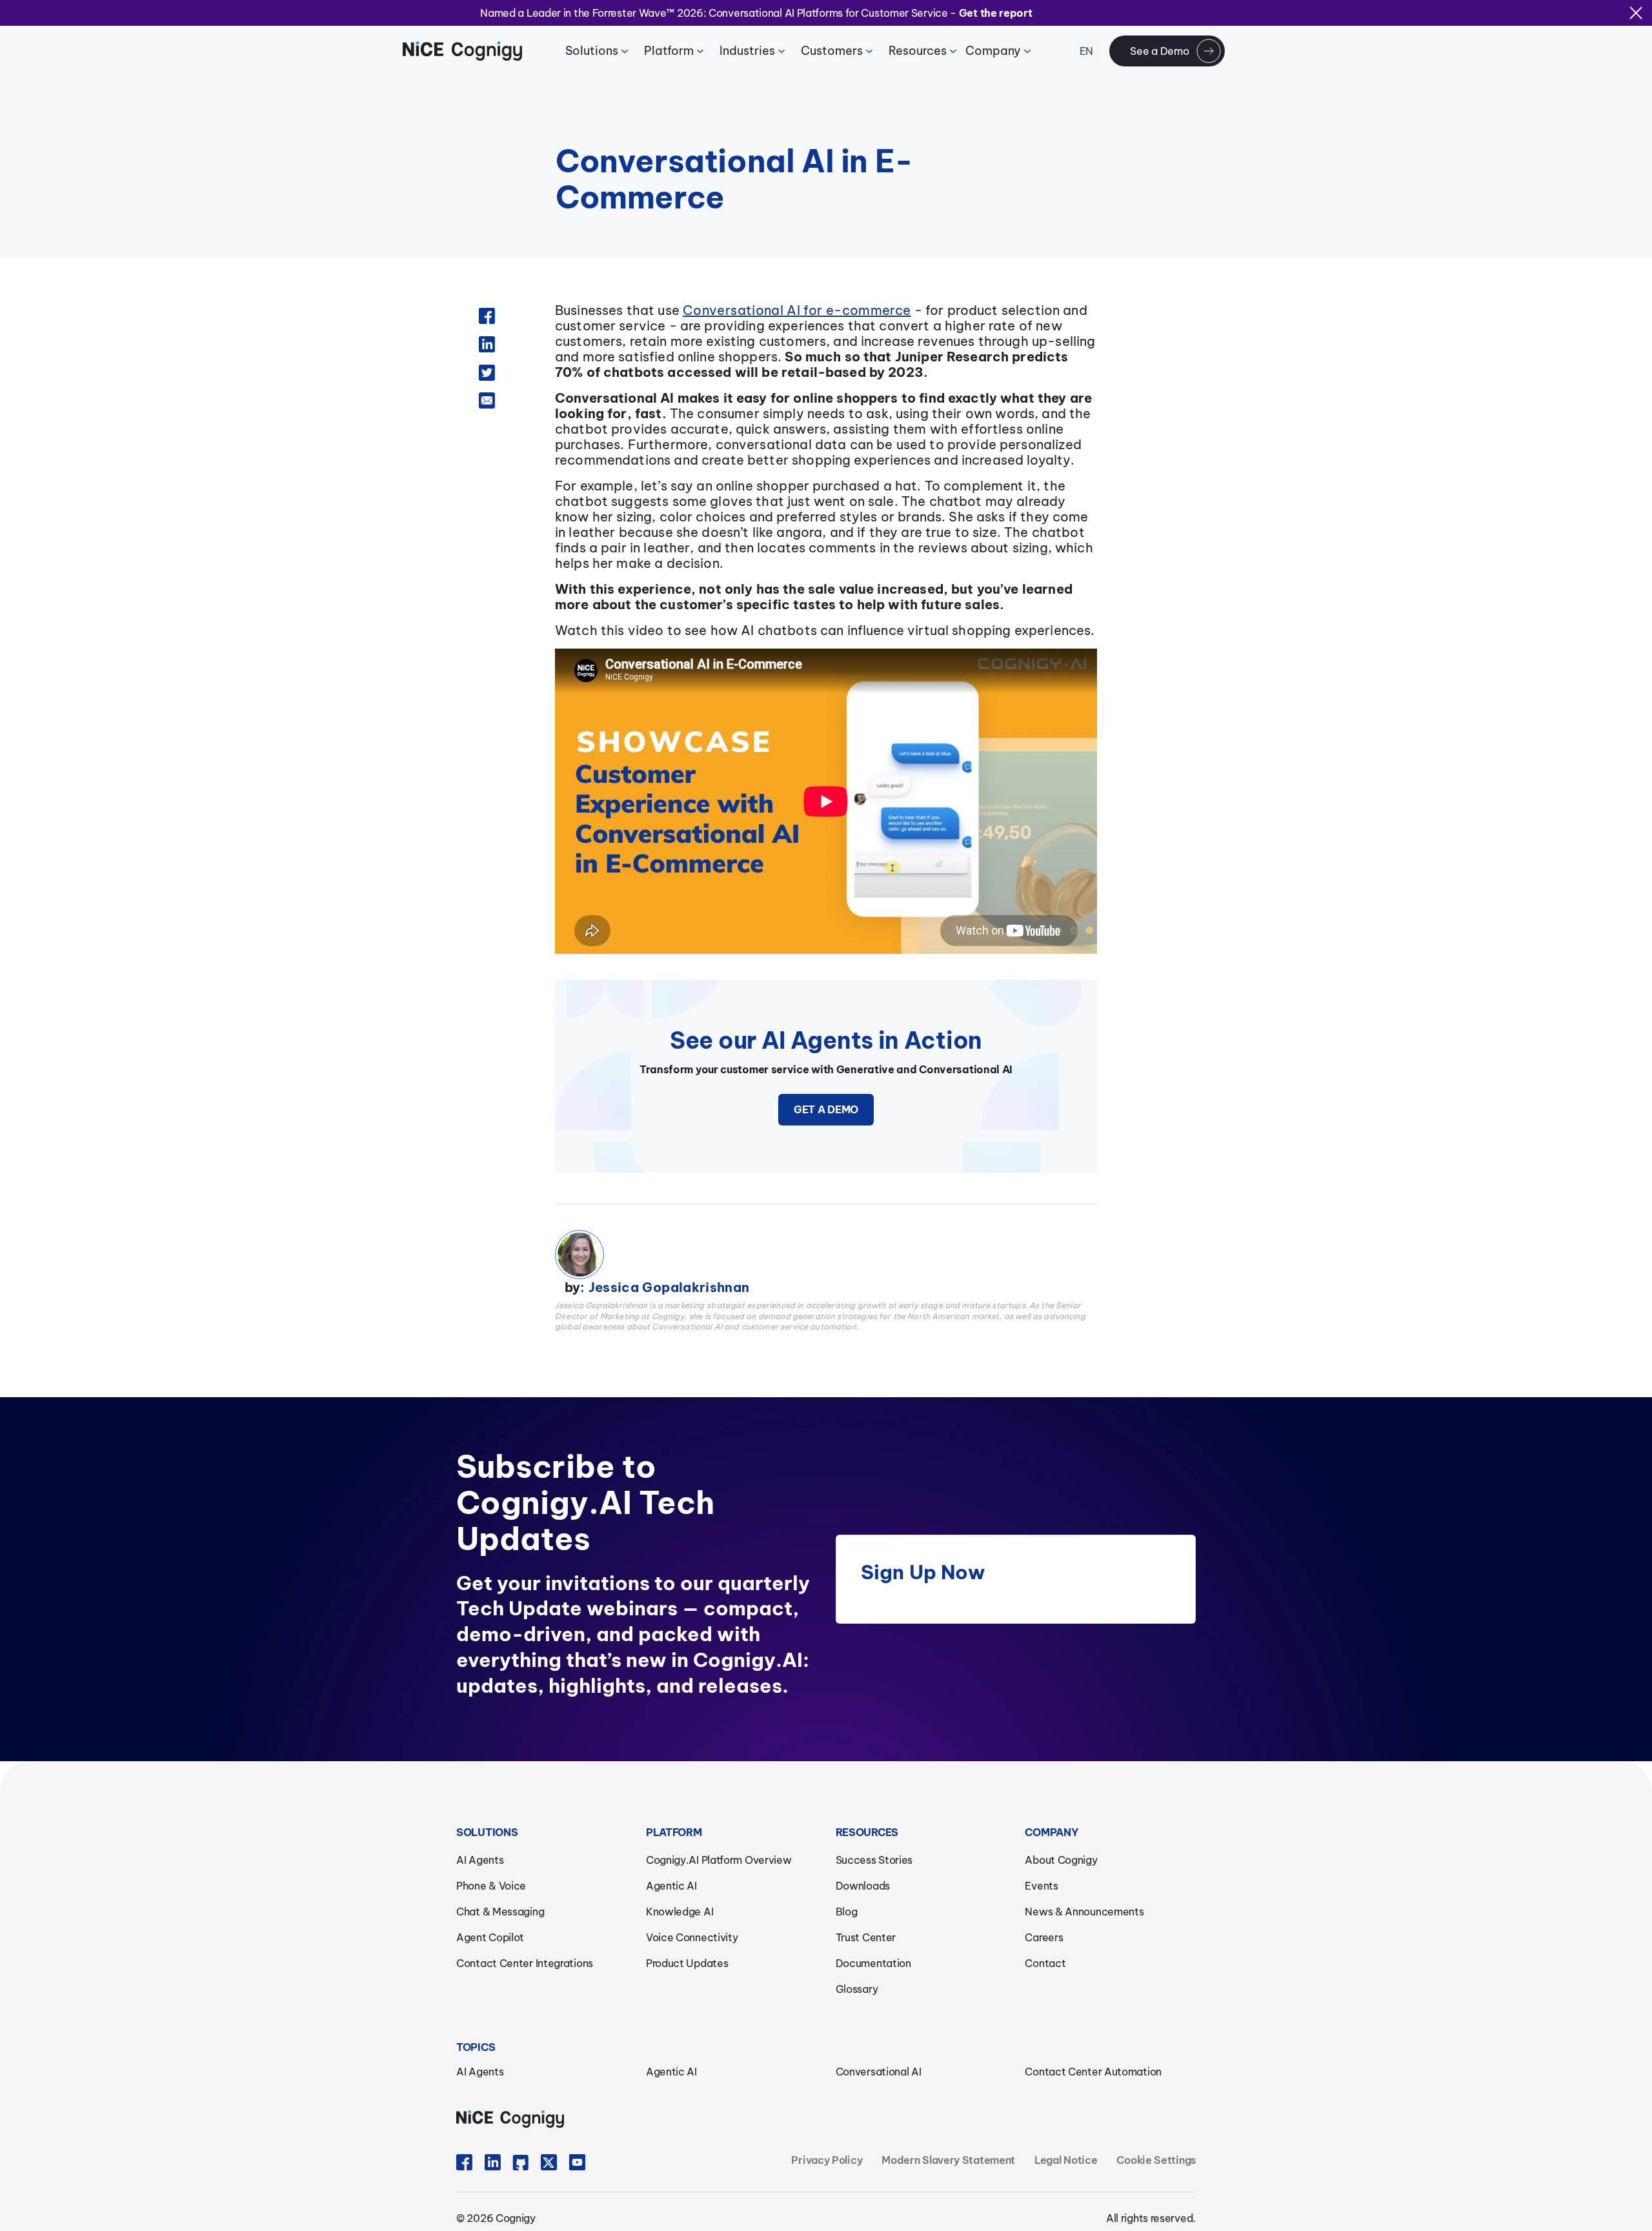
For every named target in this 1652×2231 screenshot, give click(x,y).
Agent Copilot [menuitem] (490, 1937)
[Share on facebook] (487, 312)
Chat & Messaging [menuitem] (500, 1912)
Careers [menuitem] (1044, 1937)
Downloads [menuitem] (863, 1886)
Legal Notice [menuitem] (1066, 2160)
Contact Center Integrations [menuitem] (525, 1963)
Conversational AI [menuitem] (879, 2072)
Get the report (996, 13)
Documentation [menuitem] (873, 1963)
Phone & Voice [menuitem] (491, 1886)
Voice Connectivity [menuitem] (692, 1937)
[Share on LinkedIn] (487, 341)
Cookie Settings (1156, 2160)
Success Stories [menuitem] (874, 1860)
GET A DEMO (826, 1109)
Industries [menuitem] (747, 51)
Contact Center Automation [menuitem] (1093, 2072)
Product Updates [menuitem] (687, 1963)
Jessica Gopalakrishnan (669, 1287)
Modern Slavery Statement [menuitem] (948, 2160)
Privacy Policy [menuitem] (827, 2160)
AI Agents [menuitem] (480, 1860)
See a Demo (1159, 51)
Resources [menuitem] (918, 51)
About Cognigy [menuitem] (1061, 1860)
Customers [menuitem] (832, 51)
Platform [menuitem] (669, 51)
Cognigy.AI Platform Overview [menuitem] (719, 1860)
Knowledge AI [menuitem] (680, 1912)
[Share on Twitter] (487, 369)
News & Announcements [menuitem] (1084, 1912)
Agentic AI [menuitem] (671, 1886)
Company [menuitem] (993, 51)
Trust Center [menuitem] (866, 1937)
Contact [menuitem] (1045, 1963)
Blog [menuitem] (847, 1912)
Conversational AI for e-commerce (797, 310)
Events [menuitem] (1041, 1886)
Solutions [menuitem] (592, 51)
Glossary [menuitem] (857, 1989)
